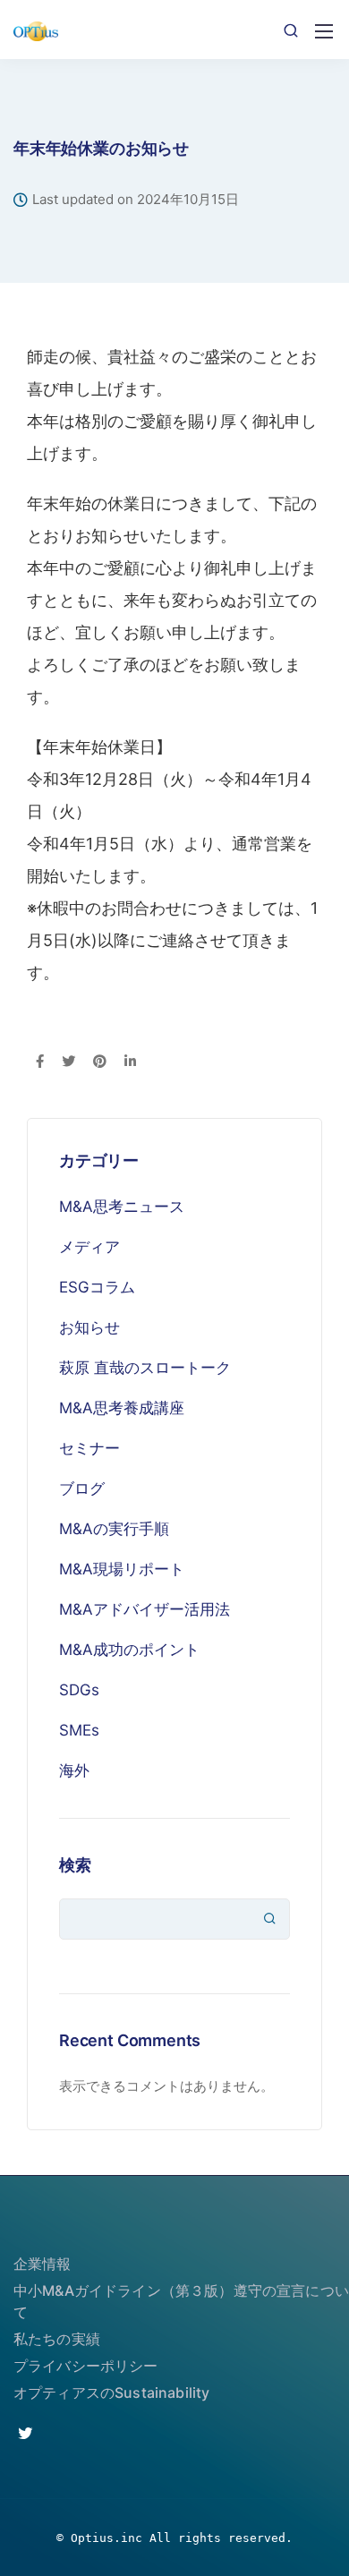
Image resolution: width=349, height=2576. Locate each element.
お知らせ (89, 1327)
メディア (89, 1247)
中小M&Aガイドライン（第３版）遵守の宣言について (181, 2301)
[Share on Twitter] (68, 1062)
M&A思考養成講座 (122, 1408)
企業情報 (43, 2264)
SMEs (79, 1730)
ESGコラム (97, 1287)
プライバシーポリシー (86, 2366)
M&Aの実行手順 (114, 1529)
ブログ (82, 1488)
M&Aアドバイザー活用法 (145, 1609)
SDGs (79, 1690)
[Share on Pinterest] (100, 1062)
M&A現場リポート (122, 1569)
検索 (75, 1865)
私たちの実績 (57, 2339)
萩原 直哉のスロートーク (145, 1368)
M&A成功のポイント (129, 1650)
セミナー (89, 1448)
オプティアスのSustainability (111, 2393)
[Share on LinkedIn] (130, 1062)
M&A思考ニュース (122, 1207)
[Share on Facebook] (40, 1062)
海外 (74, 1770)
